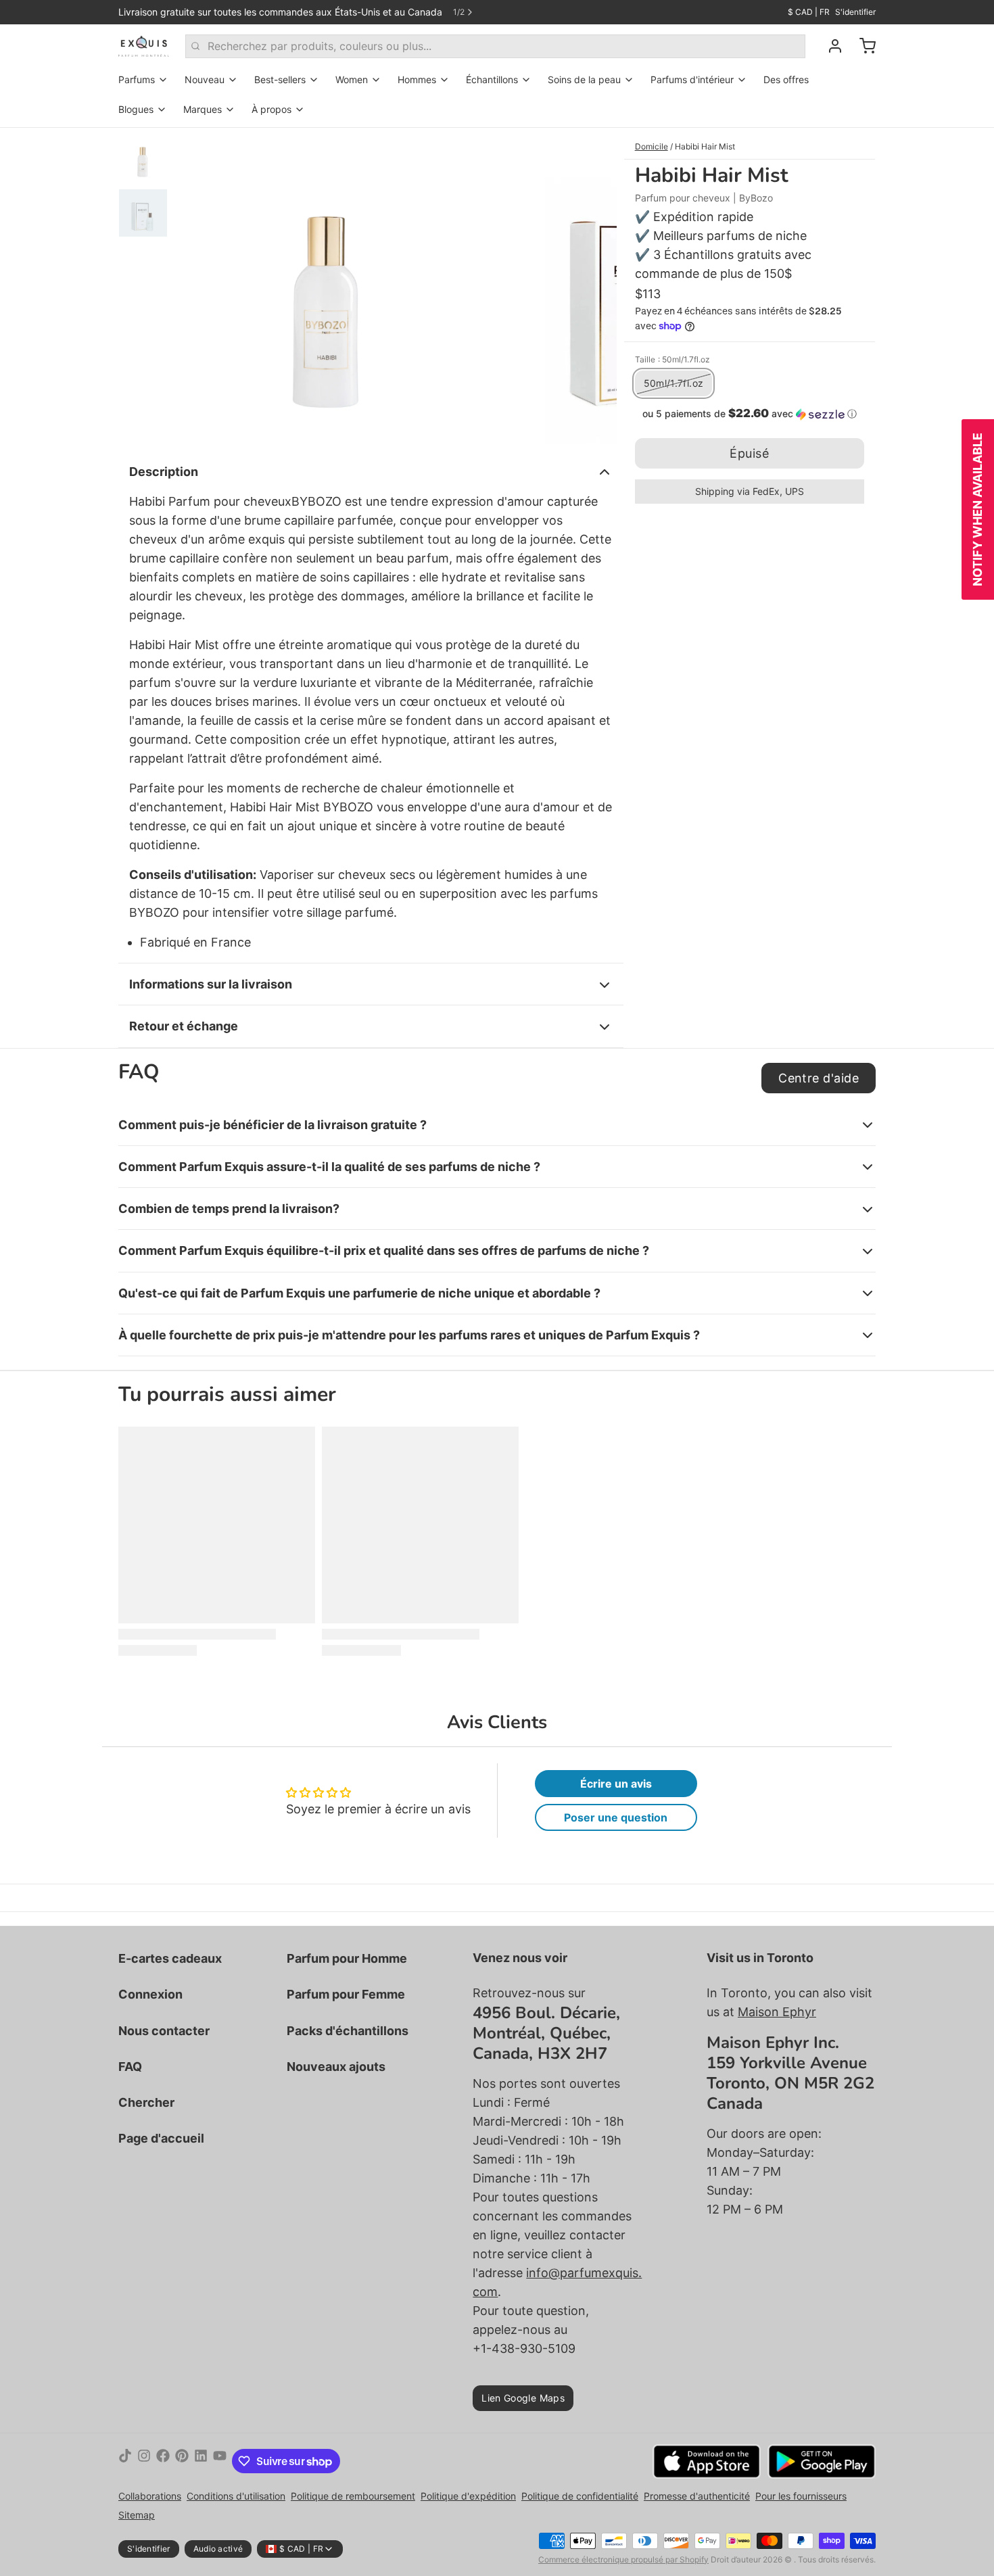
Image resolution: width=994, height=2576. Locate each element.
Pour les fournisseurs (801, 2496)
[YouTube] (220, 2461)
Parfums (137, 79)
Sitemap (137, 2515)
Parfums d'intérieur (692, 79)
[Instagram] (144, 2461)
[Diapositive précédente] (195, 286)
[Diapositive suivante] (596, 286)
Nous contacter (164, 2031)
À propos (271, 109)
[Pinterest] (182, 2461)
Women (352, 79)
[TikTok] (125, 2461)
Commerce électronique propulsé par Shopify (623, 2559)
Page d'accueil (161, 2138)
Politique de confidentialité (580, 2496)
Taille (672, 359)
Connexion (150, 1994)
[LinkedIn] (201, 2461)
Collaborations (150, 2496)
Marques (203, 109)
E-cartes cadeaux (170, 1958)
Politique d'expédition (468, 2496)
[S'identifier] (830, 46)
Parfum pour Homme (347, 1958)
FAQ (130, 2067)
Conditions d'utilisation (236, 2496)
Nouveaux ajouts (336, 2067)
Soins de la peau (584, 79)
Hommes (417, 79)
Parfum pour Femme (346, 1994)
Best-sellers (280, 79)
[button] (750, 414)
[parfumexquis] (144, 46)
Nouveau (205, 79)
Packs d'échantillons (348, 2031)
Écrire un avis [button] (616, 1784)
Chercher (146, 2102)
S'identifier (855, 12)
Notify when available (977, 509)
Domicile (652, 146)
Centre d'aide (819, 1078)
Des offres (786, 79)
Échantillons (492, 79)
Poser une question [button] (616, 1817)
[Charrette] (862, 46)
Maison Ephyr (777, 2012)
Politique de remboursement (353, 2496)
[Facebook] (163, 2461)
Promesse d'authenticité (697, 2496)
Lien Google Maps (523, 2398)
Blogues (136, 109)
